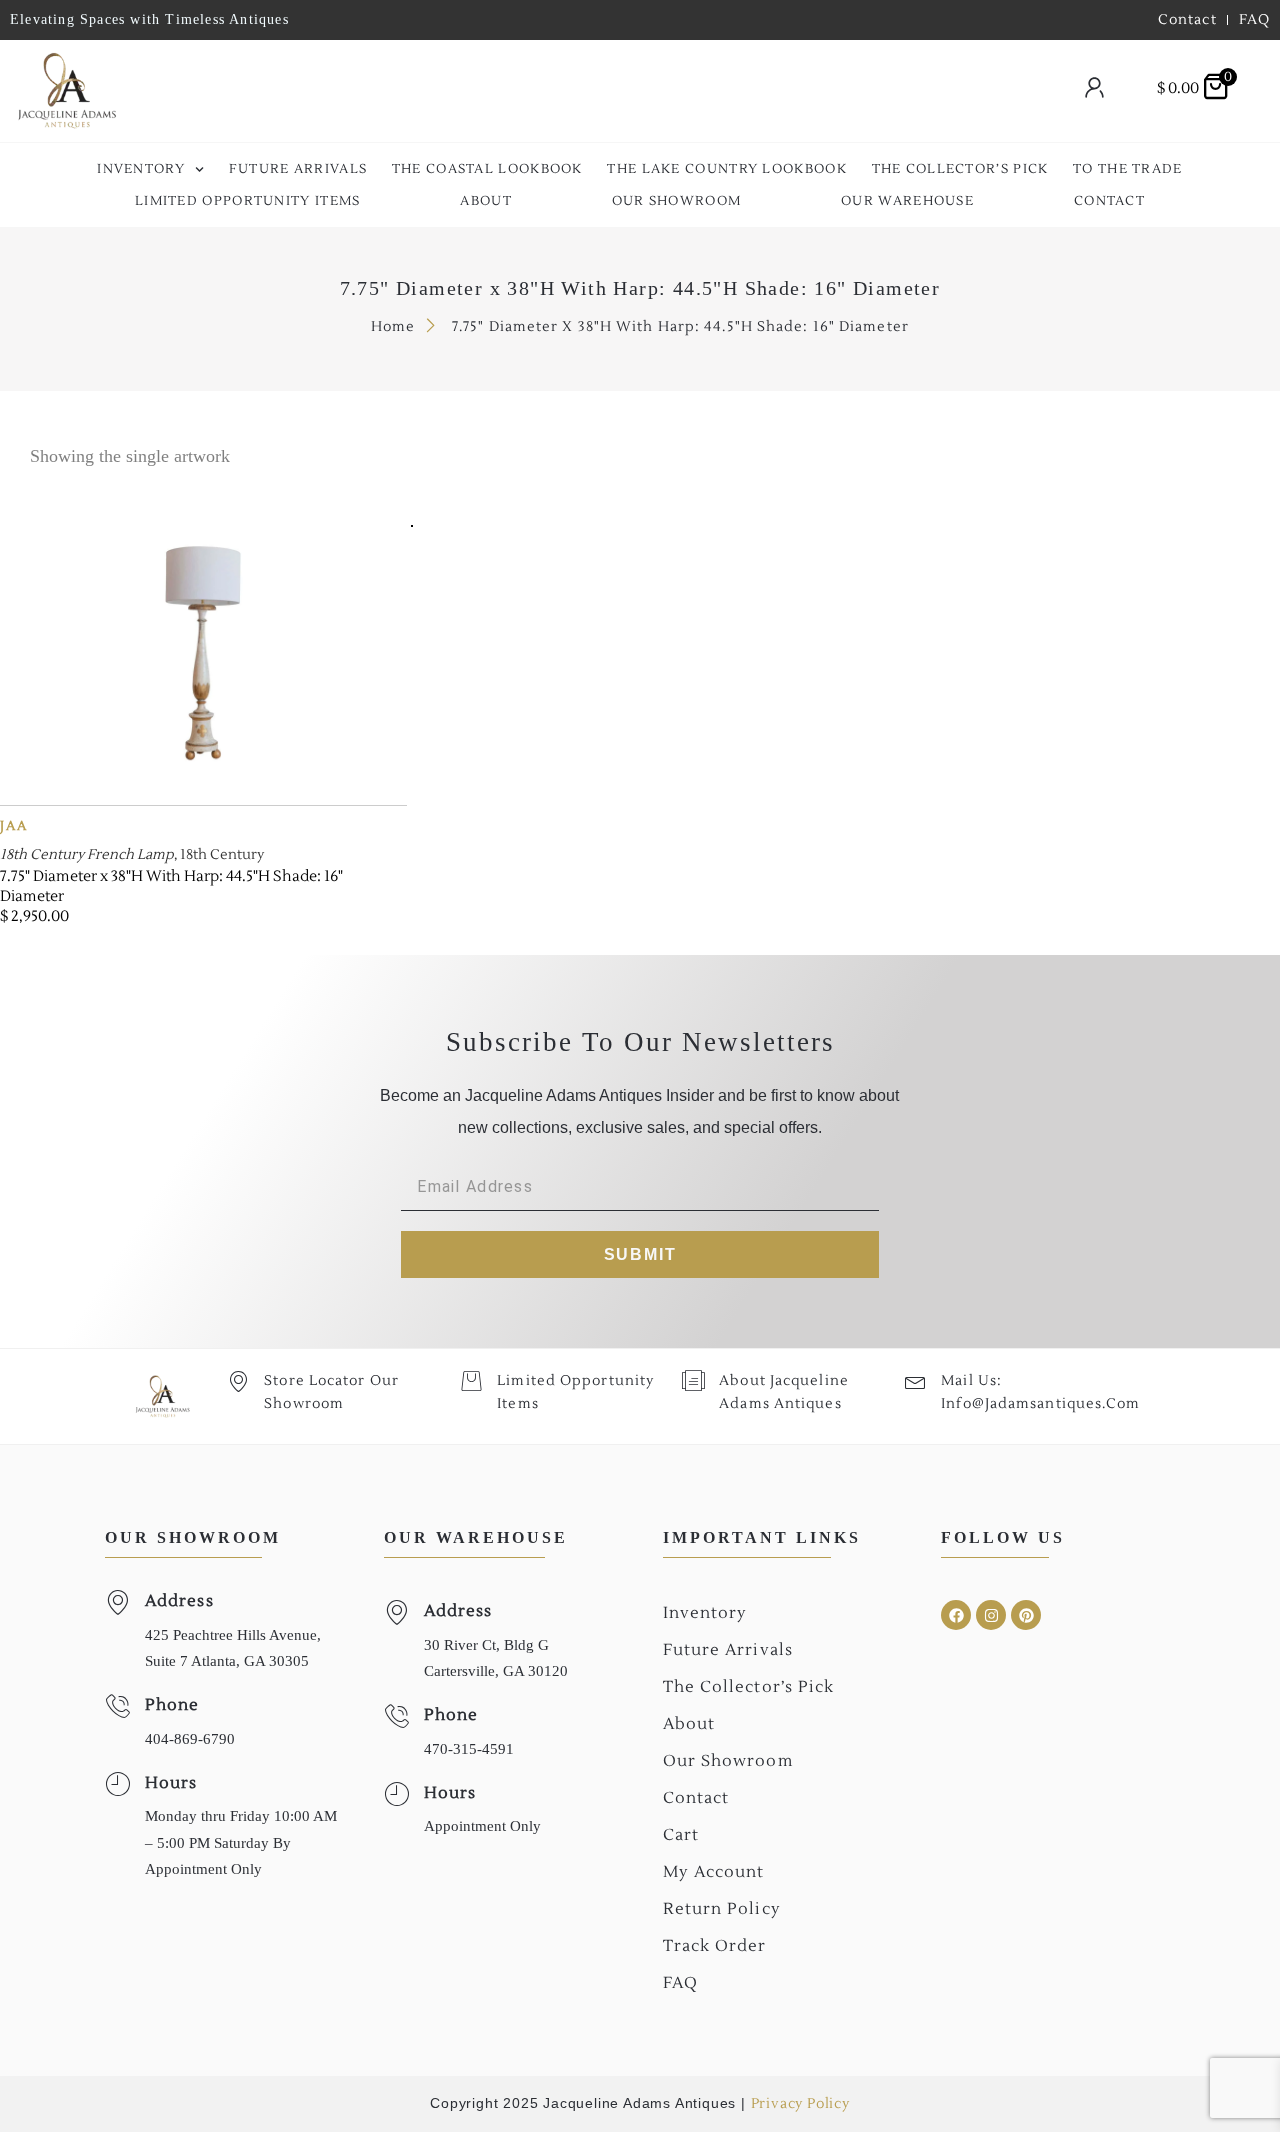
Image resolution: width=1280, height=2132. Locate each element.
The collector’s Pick (960, 169)
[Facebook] (956, 1615)
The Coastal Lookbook (487, 169)
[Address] (117, 1602)
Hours (171, 1783)
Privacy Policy (800, 2104)
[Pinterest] (1026, 1615)
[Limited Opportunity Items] (471, 1380)
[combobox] (585, 91)
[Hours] (117, 1784)
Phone (172, 1705)
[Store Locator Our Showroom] (238, 1380)
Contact (1109, 201)
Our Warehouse (907, 201)
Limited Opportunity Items (248, 201)
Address (179, 1601)
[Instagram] (991, 1615)
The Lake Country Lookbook (727, 169)
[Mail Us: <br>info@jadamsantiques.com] (915, 1380)
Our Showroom (677, 201)
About (486, 201)
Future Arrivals (298, 169)
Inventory (141, 169)
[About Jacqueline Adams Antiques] (693, 1380)
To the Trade (1128, 169)
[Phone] (117, 1706)
